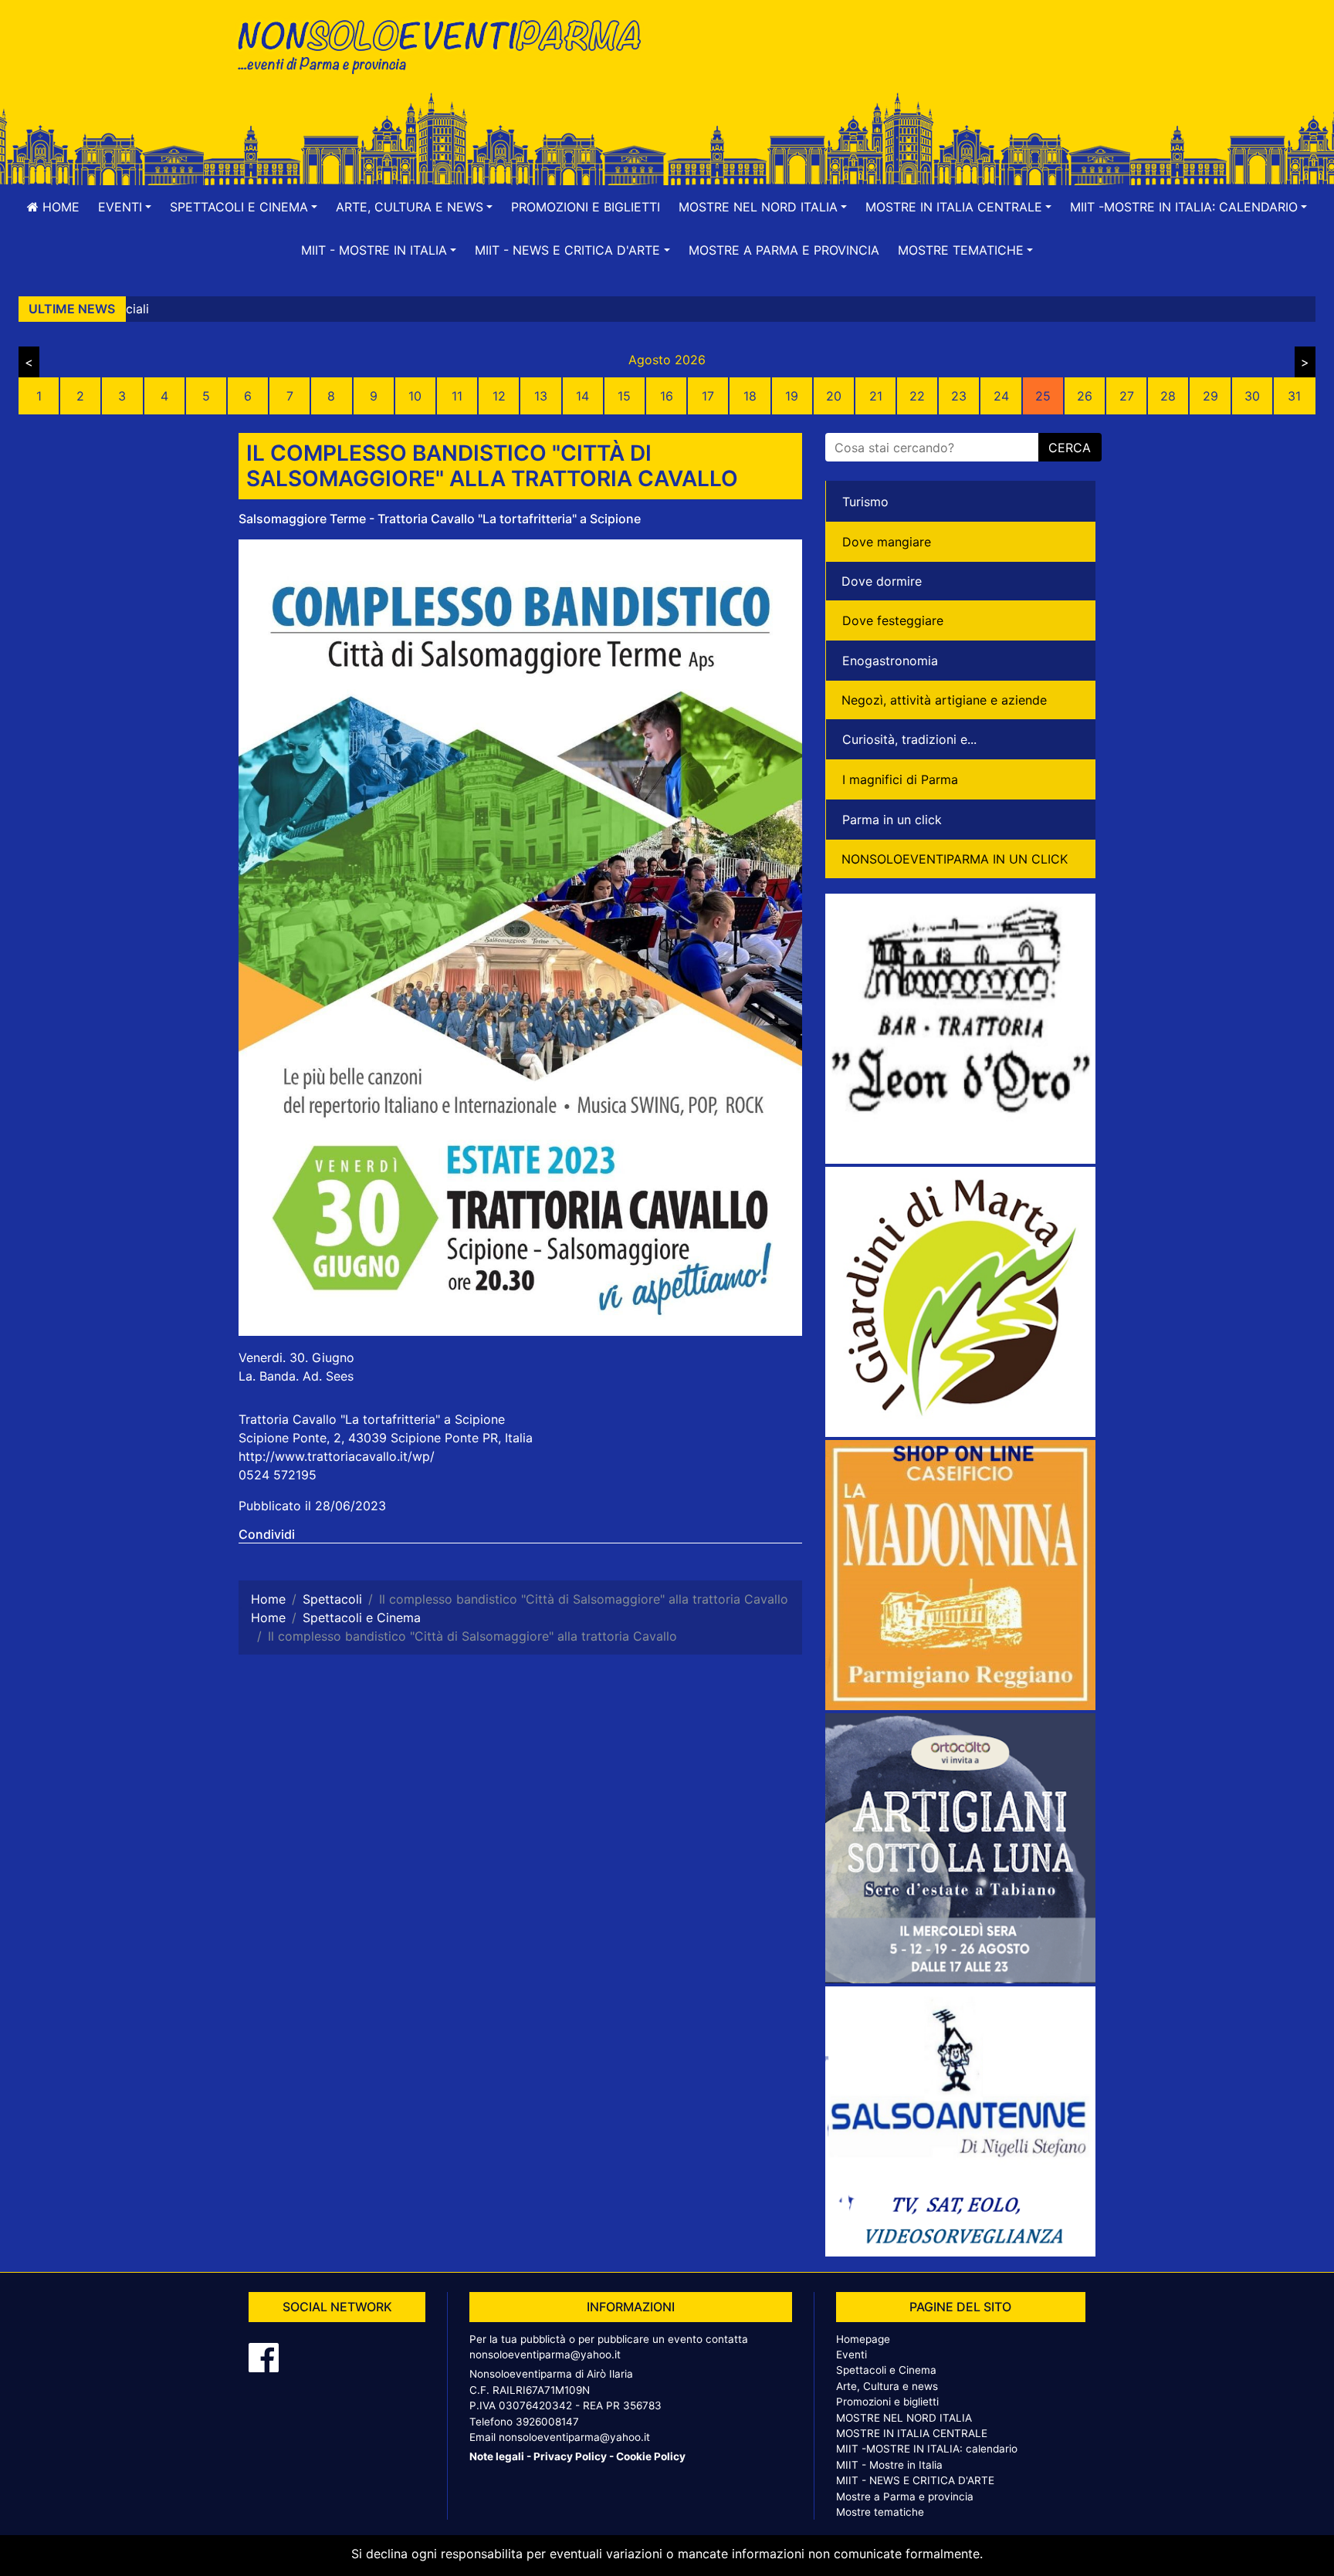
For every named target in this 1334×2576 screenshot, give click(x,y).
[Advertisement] (887, 63)
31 (1294, 396)
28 (1168, 396)
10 (415, 396)
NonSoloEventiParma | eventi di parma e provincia (447, 44)
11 (457, 396)
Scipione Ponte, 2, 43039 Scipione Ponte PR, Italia (386, 1438)
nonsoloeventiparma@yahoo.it (545, 2355)
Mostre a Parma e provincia (784, 250)
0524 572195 (278, 1475)
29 (1210, 396)
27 (1127, 396)
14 (582, 396)
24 (1001, 396)
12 (499, 396)
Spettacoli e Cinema (886, 2370)
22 (917, 396)
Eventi (852, 2355)
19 (792, 396)
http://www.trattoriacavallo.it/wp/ (337, 1456)
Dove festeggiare (893, 620)
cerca (1070, 448)
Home (59, 207)
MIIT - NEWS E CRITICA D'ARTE (915, 2480)
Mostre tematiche (880, 2512)
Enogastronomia (890, 661)
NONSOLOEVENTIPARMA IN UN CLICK (955, 859)
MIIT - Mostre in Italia (889, 2465)
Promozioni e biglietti (586, 207)
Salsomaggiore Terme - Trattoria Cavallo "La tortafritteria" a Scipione (440, 519)
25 (1043, 396)
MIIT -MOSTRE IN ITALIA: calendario (927, 2449)
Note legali (497, 2456)
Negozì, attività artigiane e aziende (944, 700)
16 (667, 396)
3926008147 (547, 2422)
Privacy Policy (570, 2456)
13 (541, 396)
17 (708, 396)
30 (1252, 396)
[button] (125, 207)
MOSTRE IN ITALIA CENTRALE (912, 2433)
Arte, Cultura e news (887, 2386)
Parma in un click (892, 820)
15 (624, 396)
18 (750, 396)
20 (834, 396)
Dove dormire (882, 581)
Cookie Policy (651, 2456)
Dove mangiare (887, 542)
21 (876, 396)
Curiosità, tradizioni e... (909, 739)
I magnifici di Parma (900, 779)
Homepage (863, 2339)
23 (959, 396)
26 (1085, 396)
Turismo (865, 502)
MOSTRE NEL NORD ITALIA (904, 2418)
